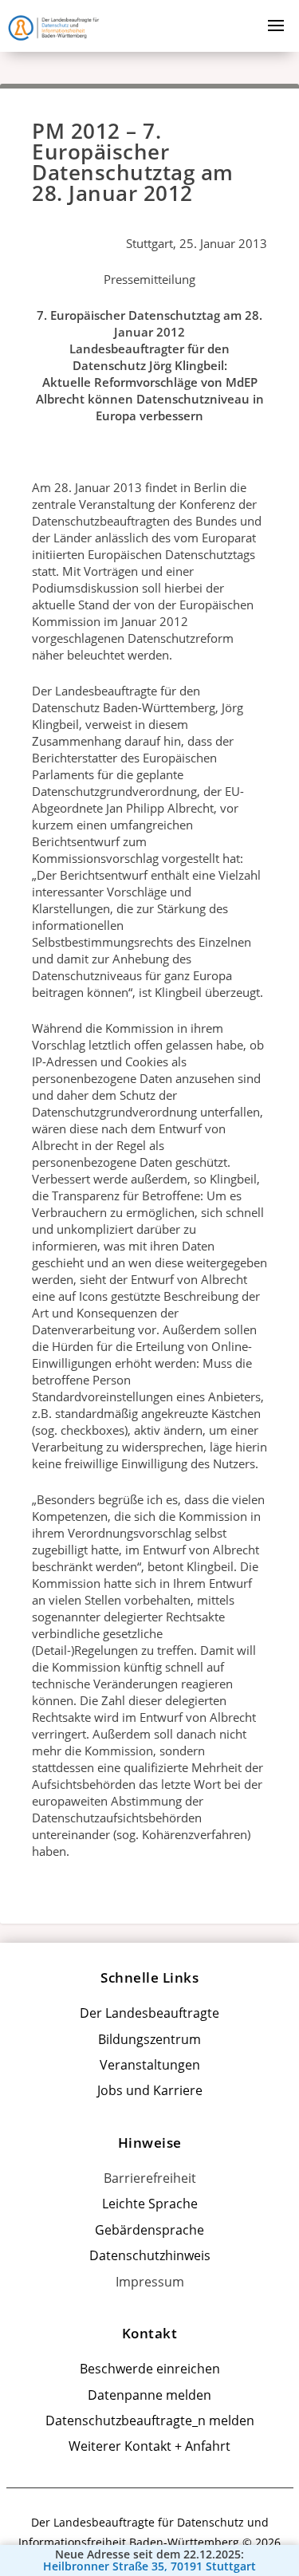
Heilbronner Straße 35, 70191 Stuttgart (149, 2566)
